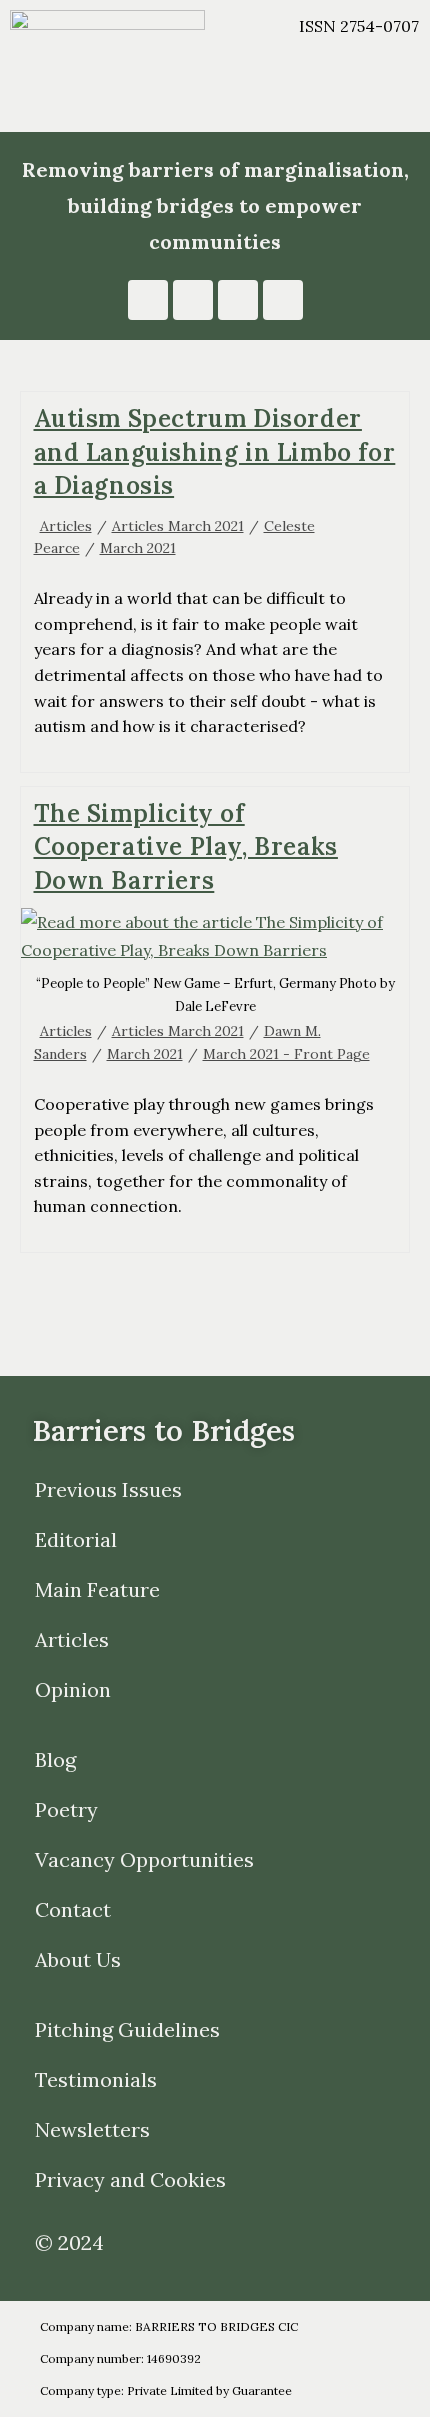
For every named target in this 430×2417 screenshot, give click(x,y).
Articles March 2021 (178, 526)
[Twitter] (283, 300)
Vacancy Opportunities (144, 1859)
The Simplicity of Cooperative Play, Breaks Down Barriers (186, 847)
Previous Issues (108, 1489)
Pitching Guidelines (127, 2029)
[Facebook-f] (238, 300)
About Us (78, 1959)
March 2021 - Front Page (286, 1054)
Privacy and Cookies (130, 2179)
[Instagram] (148, 300)
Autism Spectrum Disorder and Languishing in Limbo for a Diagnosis (215, 452)
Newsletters (92, 2129)
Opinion (73, 1689)
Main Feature (97, 1589)
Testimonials (96, 2079)
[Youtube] (193, 300)
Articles (66, 526)
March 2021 (138, 548)
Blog (55, 1759)
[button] (322, 100)
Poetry (66, 1809)
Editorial (76, 1539)
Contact (73, 1909)
